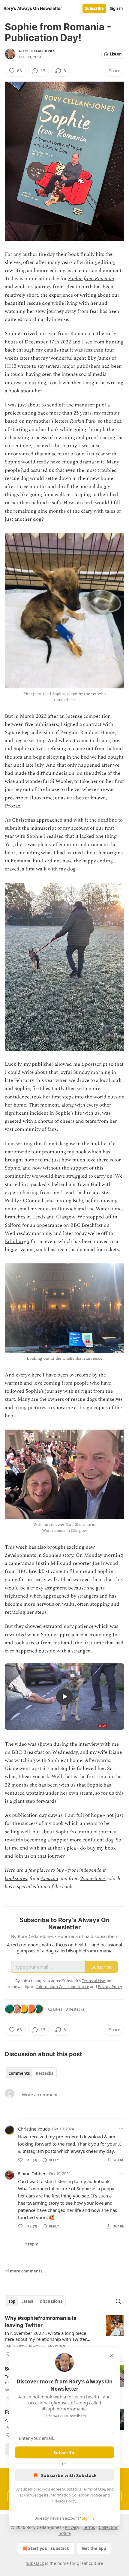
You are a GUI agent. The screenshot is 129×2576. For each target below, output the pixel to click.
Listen (116, 54)
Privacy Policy (64, 2501)
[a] (64, 1697)
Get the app (94, 2548)
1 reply (31, 2244)
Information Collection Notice (76, 2495)
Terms (89, 2527)
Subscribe (94, 8)
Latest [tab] (27, 2301)
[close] (112, 2355)
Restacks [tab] (44, 2073)
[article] (64, 2336)
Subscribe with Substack (69, 2475)
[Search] (118, 2301)
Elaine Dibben (32, 2173)
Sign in (116, 8)
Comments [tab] (19, 2073)
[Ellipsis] (121, 2128)
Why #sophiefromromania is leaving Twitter (41, 2322)
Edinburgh (17, 1242)
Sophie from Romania (91, 279)
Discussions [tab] (51, 2301)
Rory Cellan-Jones (37, 51)
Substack (35, 2563)
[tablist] (31, 2073)
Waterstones (93, 1879)
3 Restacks (75, 2009)
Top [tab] (12, 2301)
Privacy (72, 2527)
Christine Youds (34, 2129)
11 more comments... (25, 2271)
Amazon (49, 1879)
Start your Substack (49, 2548)
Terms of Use (93, 2489)
